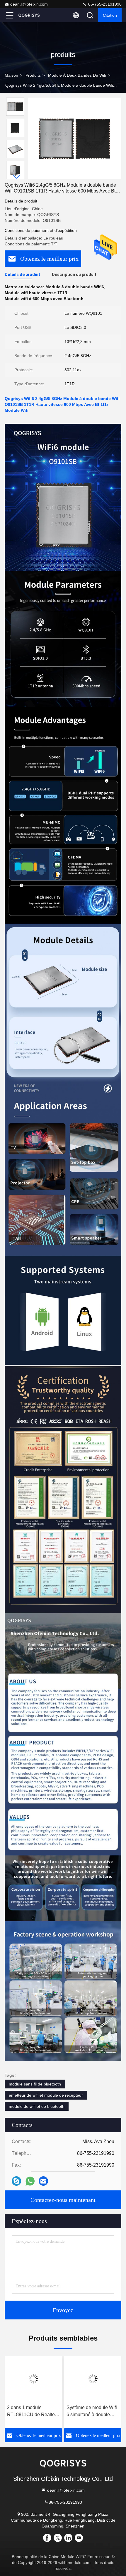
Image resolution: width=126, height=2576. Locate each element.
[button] (17, 177)
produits (33, 75)
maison (11, 75)
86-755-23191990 (104, 4)
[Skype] (16, 2181)
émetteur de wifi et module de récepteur (46, 2095)
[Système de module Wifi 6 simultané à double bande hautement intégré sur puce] (93, 2379)
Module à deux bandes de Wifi (77, 75)
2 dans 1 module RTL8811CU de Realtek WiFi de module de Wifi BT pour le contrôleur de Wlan (32, 2412)
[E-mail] (43, 2181)
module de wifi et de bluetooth (37, 2106)
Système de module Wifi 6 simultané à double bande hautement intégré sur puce (92, 2412)
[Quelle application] (30, 2181)
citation (110, 15)
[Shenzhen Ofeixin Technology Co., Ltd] (29, 15)
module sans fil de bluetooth (35, 2084)
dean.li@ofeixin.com (29, 4)
